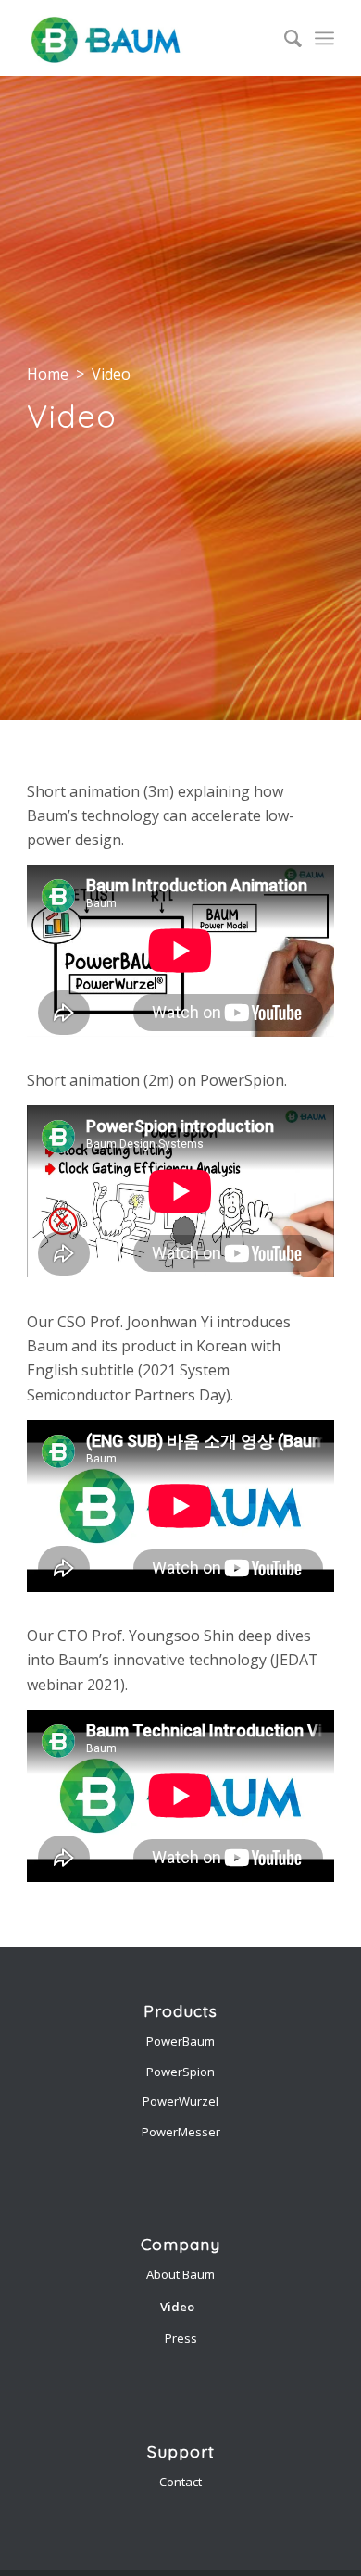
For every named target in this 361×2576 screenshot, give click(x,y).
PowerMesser (181, 2132)
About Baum (180, 2274)
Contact (180, 2482)
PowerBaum (180, 2041)
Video (177, 2307)
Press (181, 2338)
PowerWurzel (180, 2101)
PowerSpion (180, 2072)
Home (48, 374)
